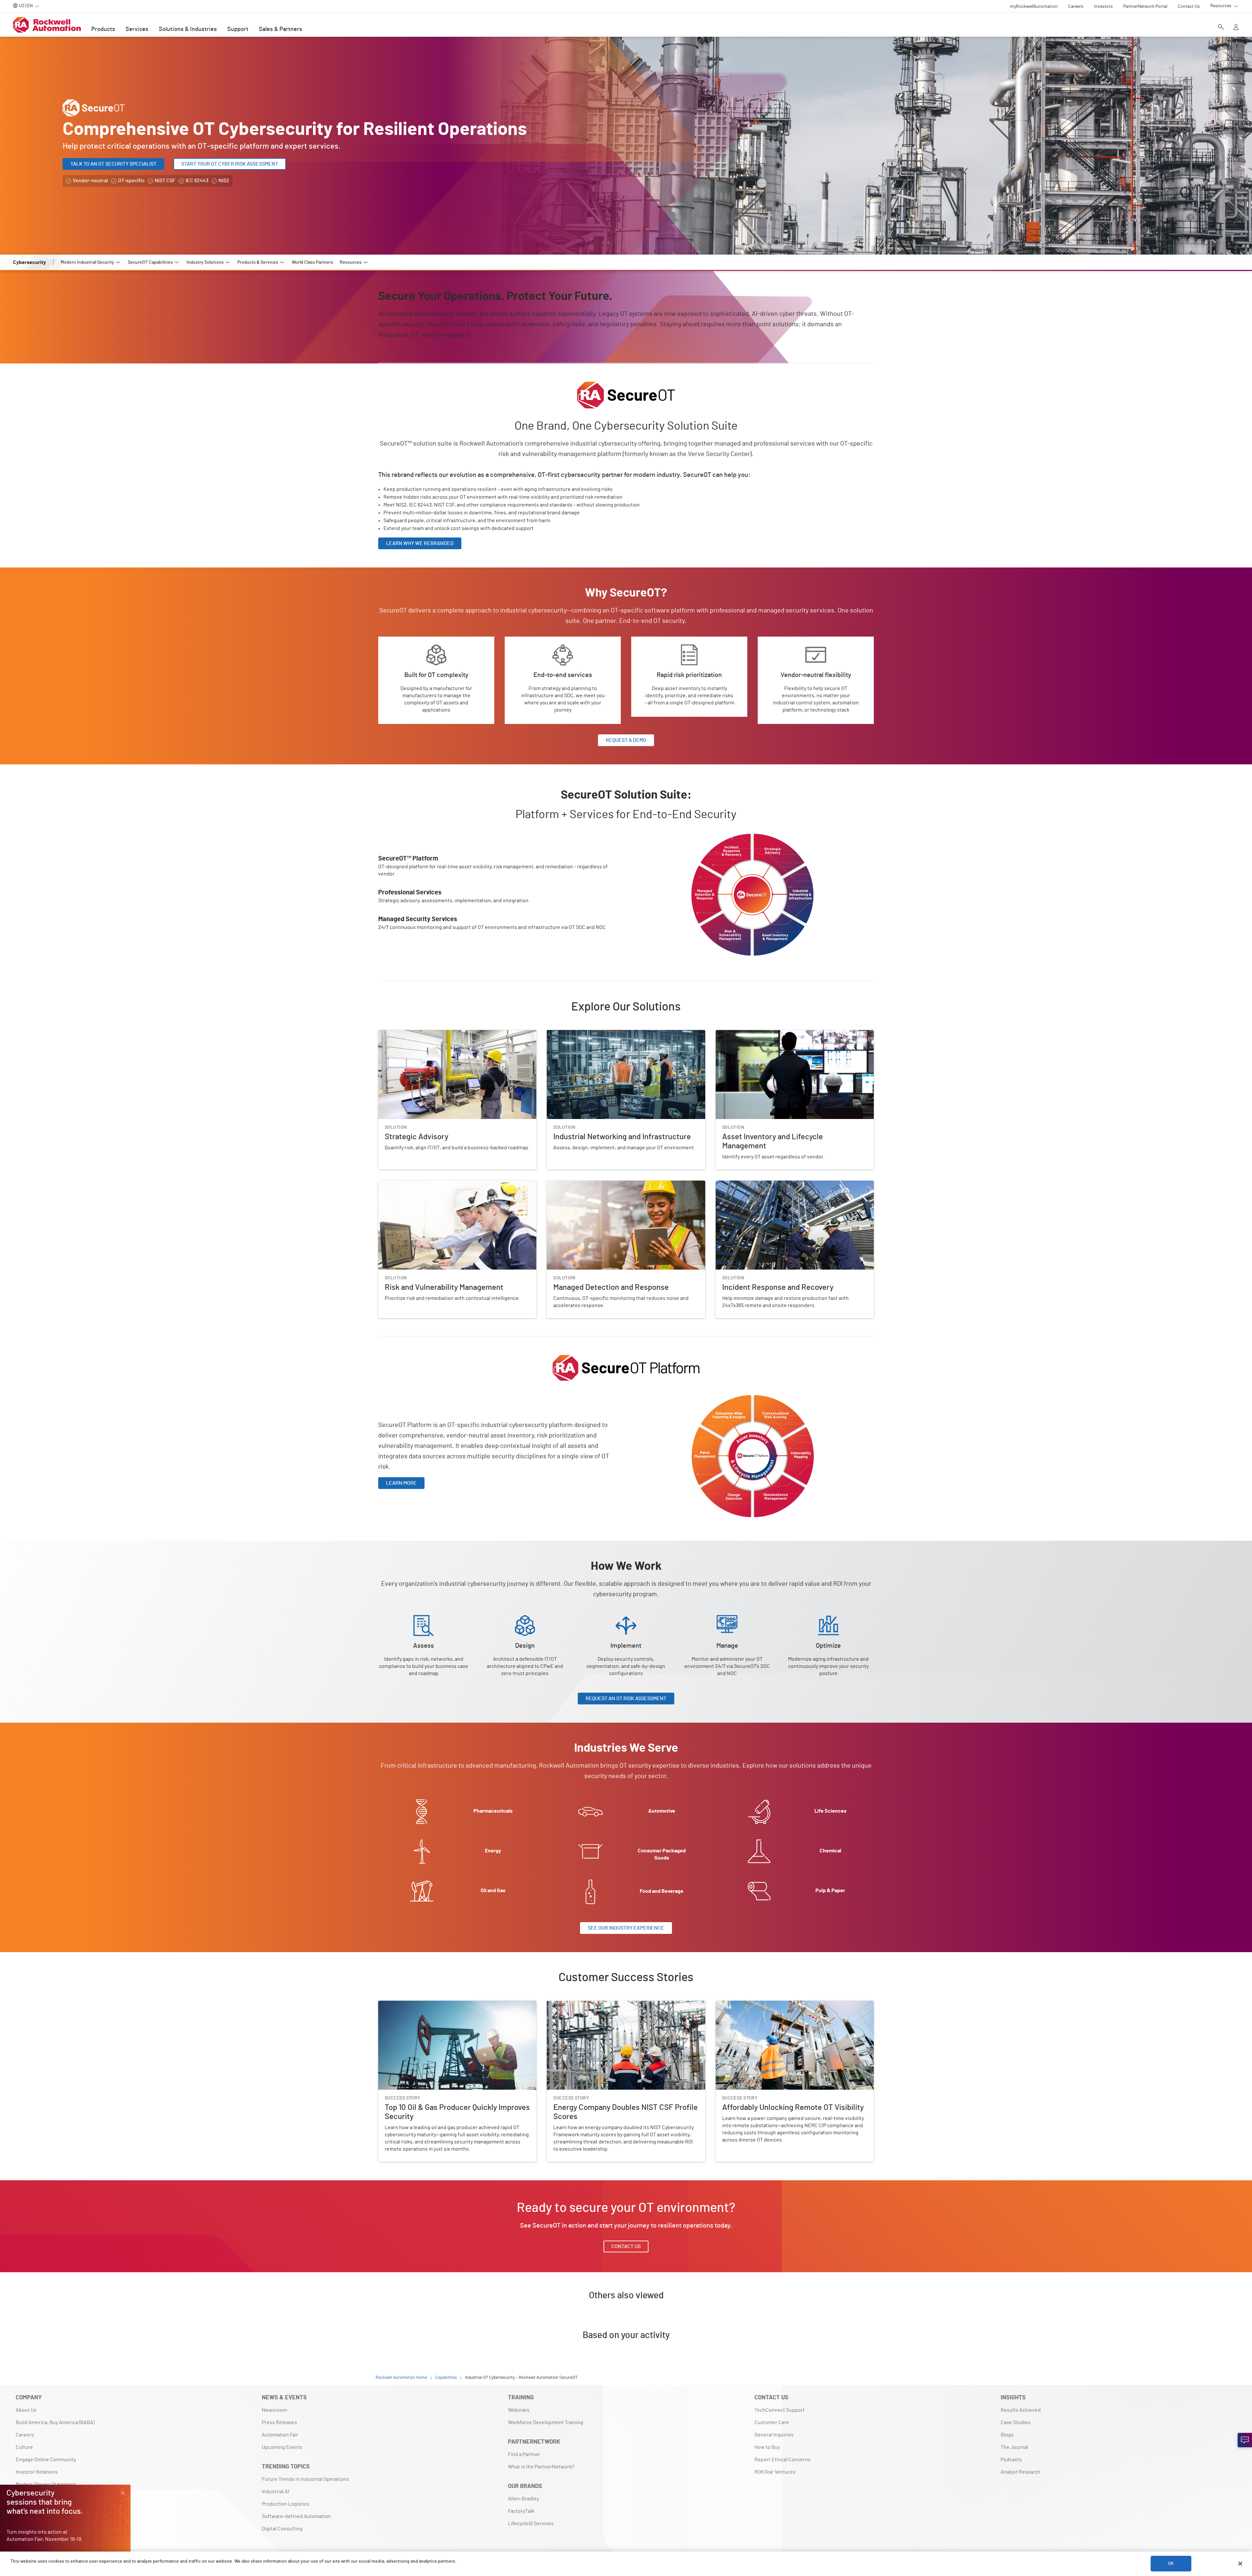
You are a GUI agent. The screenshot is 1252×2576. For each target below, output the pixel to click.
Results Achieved (1021, 2410)
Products (103, 29)
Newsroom (274, 2410)
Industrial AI (276, 2492)
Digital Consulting (282, 2529)
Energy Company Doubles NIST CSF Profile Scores (604, 2005)
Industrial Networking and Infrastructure (593, 1034)
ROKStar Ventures (775, 2472)
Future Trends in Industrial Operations (305, 2479)
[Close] (1240, 2564)
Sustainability (31, 2497)
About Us (26, 2410)
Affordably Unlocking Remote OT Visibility (763, 2005)
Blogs (1007, 2435)
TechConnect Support (780, 2410)
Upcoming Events (282, 2447)
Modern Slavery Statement (46, 2484)
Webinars (519, 2410)
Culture (24, 2447)
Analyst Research (1021, 2472)
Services (137, 29)
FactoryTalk (521, 2511)
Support (238, 29)
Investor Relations (37, 2472)
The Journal (1014, 2447)
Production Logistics (286, 2504)
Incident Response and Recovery (753, 1185)
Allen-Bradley (523, 2499)
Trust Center (30, 2509)
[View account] (1236, 28)
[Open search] (1221, 28)
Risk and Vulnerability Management (418, 1185)
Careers (25, 2435)
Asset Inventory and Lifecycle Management (765, 1034)
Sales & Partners (281, 29)
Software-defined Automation (296, 2516)
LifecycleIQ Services (531, 2524)
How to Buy (767, 2447)
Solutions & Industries (188, 29)
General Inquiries (774, 2435)
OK (1171, 2564)
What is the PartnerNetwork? (541, 2467)
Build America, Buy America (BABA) (55, 2422)
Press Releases (279, 2422)
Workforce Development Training (546, 2422)
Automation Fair (280, 2435)
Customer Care (772, 2422)
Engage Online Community (46, 2460)
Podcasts (1011, 2460)
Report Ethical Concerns (782, 2460)
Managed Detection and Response (586, 1185)
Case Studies (1016, 2422)
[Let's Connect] (1245, 2440)
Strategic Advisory (399, 1034)
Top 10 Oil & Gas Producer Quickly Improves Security (437, 2005)
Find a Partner (524, 2454)
